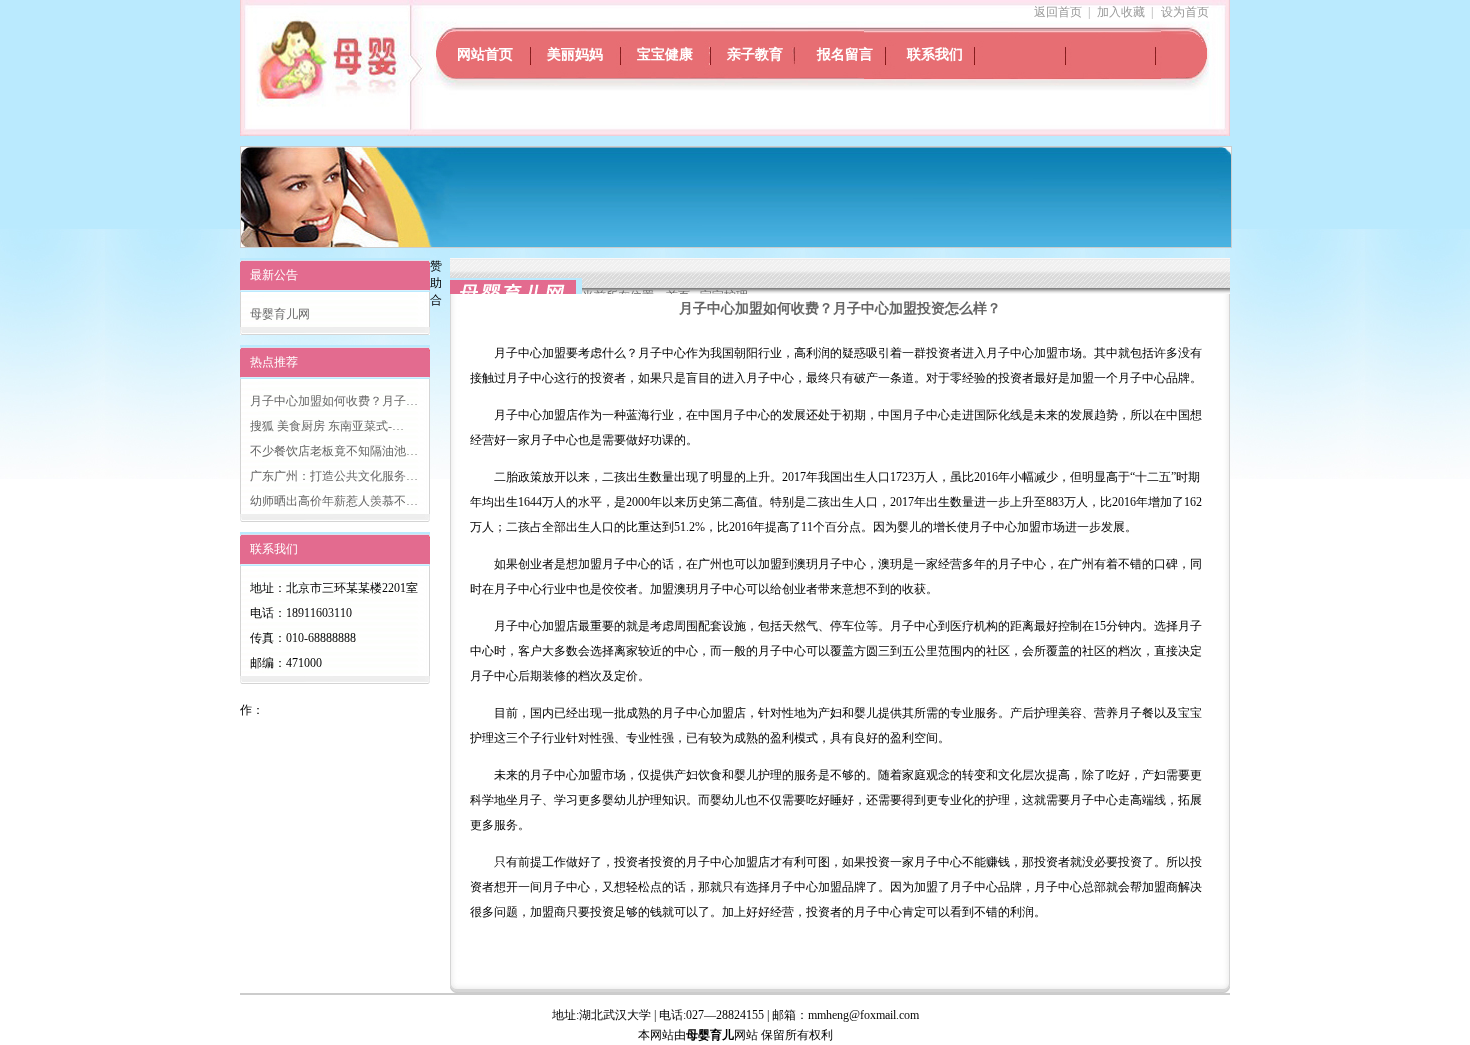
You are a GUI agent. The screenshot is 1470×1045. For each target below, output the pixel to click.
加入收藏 (1121, 12)
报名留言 (845, 54)
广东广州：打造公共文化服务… (334, 476)
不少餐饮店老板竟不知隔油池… (334, 451)
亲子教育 (755, 54)
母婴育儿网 (280, 314)
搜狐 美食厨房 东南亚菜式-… (327, 426)
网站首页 (485, 54)
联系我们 (935, 54)
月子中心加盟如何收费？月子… (334, 401)
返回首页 (1058, 12)
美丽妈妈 (575, 54)
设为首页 (1185, 12)
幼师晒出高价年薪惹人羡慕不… (334, 501)
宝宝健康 (665, 54)
